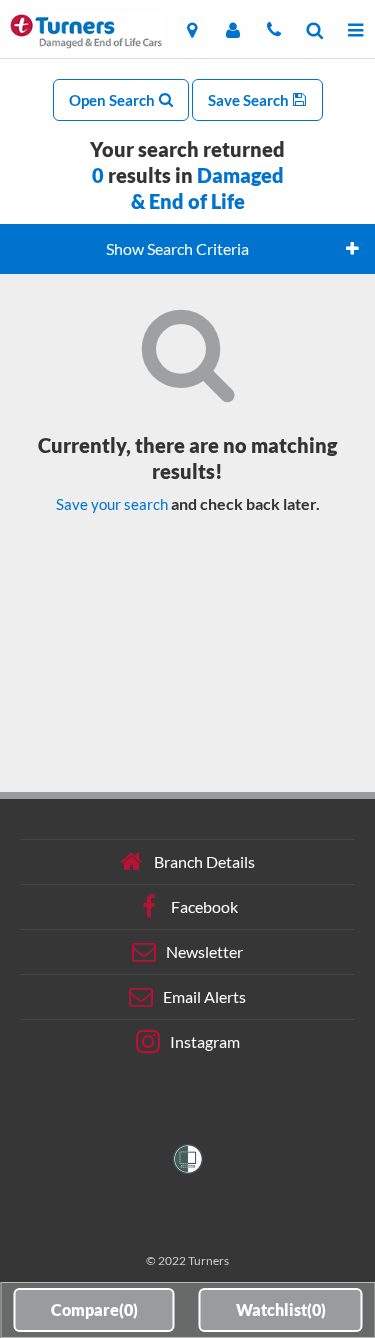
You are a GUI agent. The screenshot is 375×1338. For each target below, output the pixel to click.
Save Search (250, 100)
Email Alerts (204, 996)
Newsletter (204, 951)
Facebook (204, 906)
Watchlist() (281, 1309)
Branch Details (204, 861)
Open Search (113, 100)
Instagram (205, 1041)
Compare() (94, 1309)
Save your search (112, 504)
